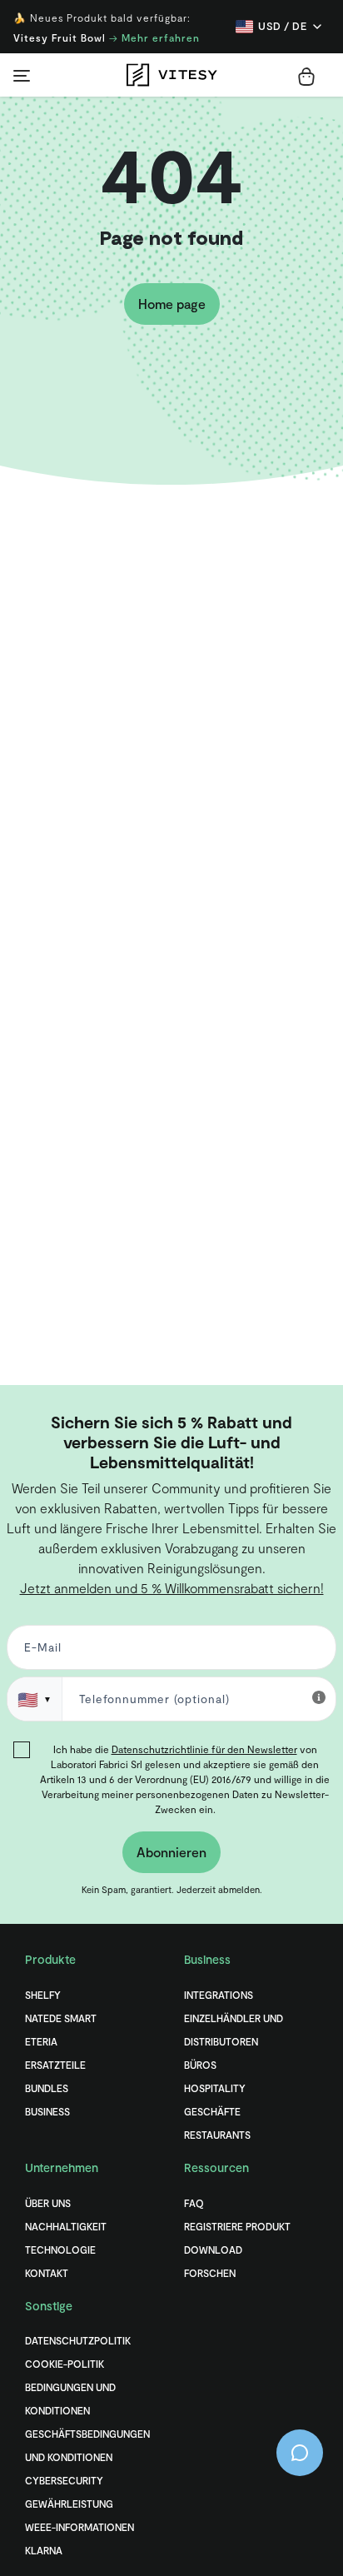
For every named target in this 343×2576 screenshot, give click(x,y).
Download (213, 2250)
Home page (172, 304)
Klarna (44, 2550)
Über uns (48, 2203)
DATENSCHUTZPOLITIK (78, 2340)
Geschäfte (212, 2111)
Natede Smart (61, 2018)
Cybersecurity (64, 2480)
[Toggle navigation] (22, 75)
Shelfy (43, 1995)
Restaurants (217, 2135)
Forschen (210, 2273)
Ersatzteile (55, 2065)
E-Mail (40, 1651)
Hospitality (215, 2088)
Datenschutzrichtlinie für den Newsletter (204, 1749)
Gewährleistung (69, 2504)
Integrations (219, 1995)
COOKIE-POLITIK (65, 2364)
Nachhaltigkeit (66, 2226)
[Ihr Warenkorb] (306, 77)
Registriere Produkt (237, 2226)
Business (47, 2111)
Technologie (60, 2250)
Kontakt (47, 2273)
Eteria (41, 2041)
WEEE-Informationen (80, 2527)
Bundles (47, 2088)
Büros (200, 2065)
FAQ (194, 2203)
